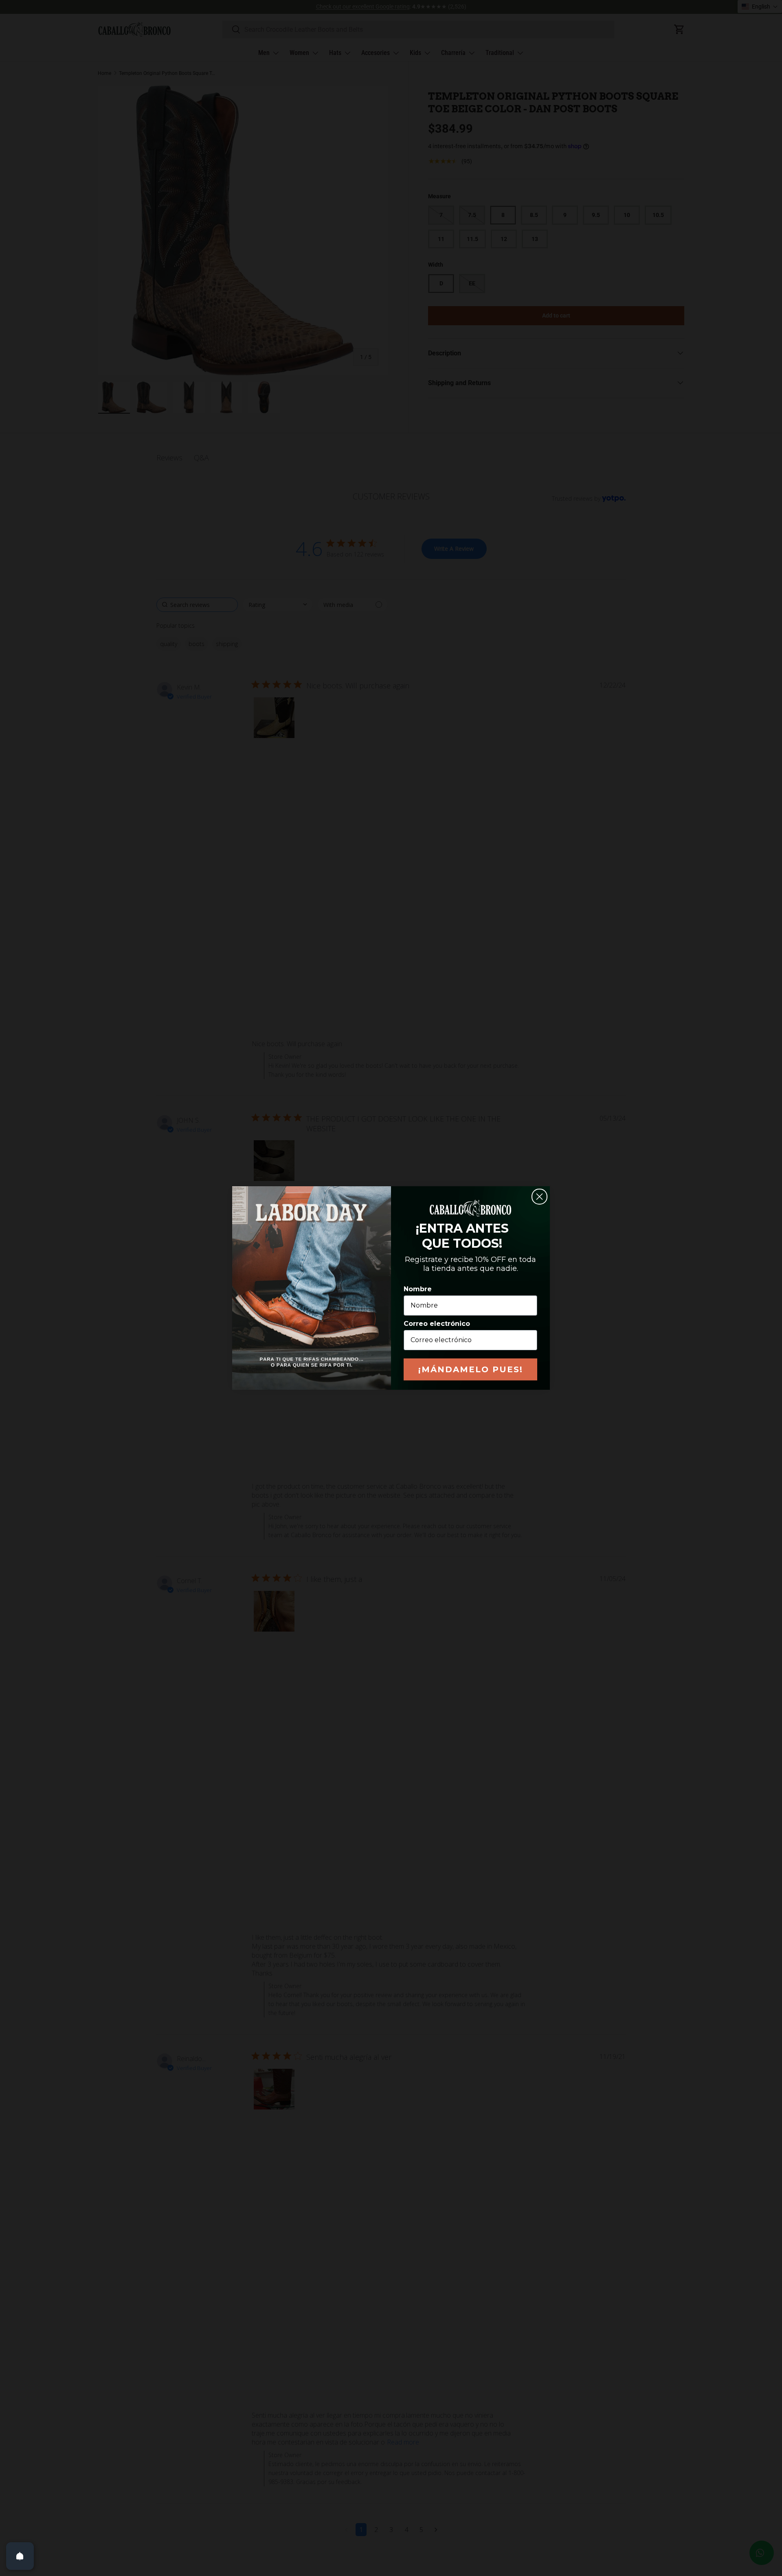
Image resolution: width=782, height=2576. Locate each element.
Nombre (418, 1289)
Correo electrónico (437, 1324)
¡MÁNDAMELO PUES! (471, 1369)
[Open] (20, 2556)
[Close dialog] (539, 1197)
